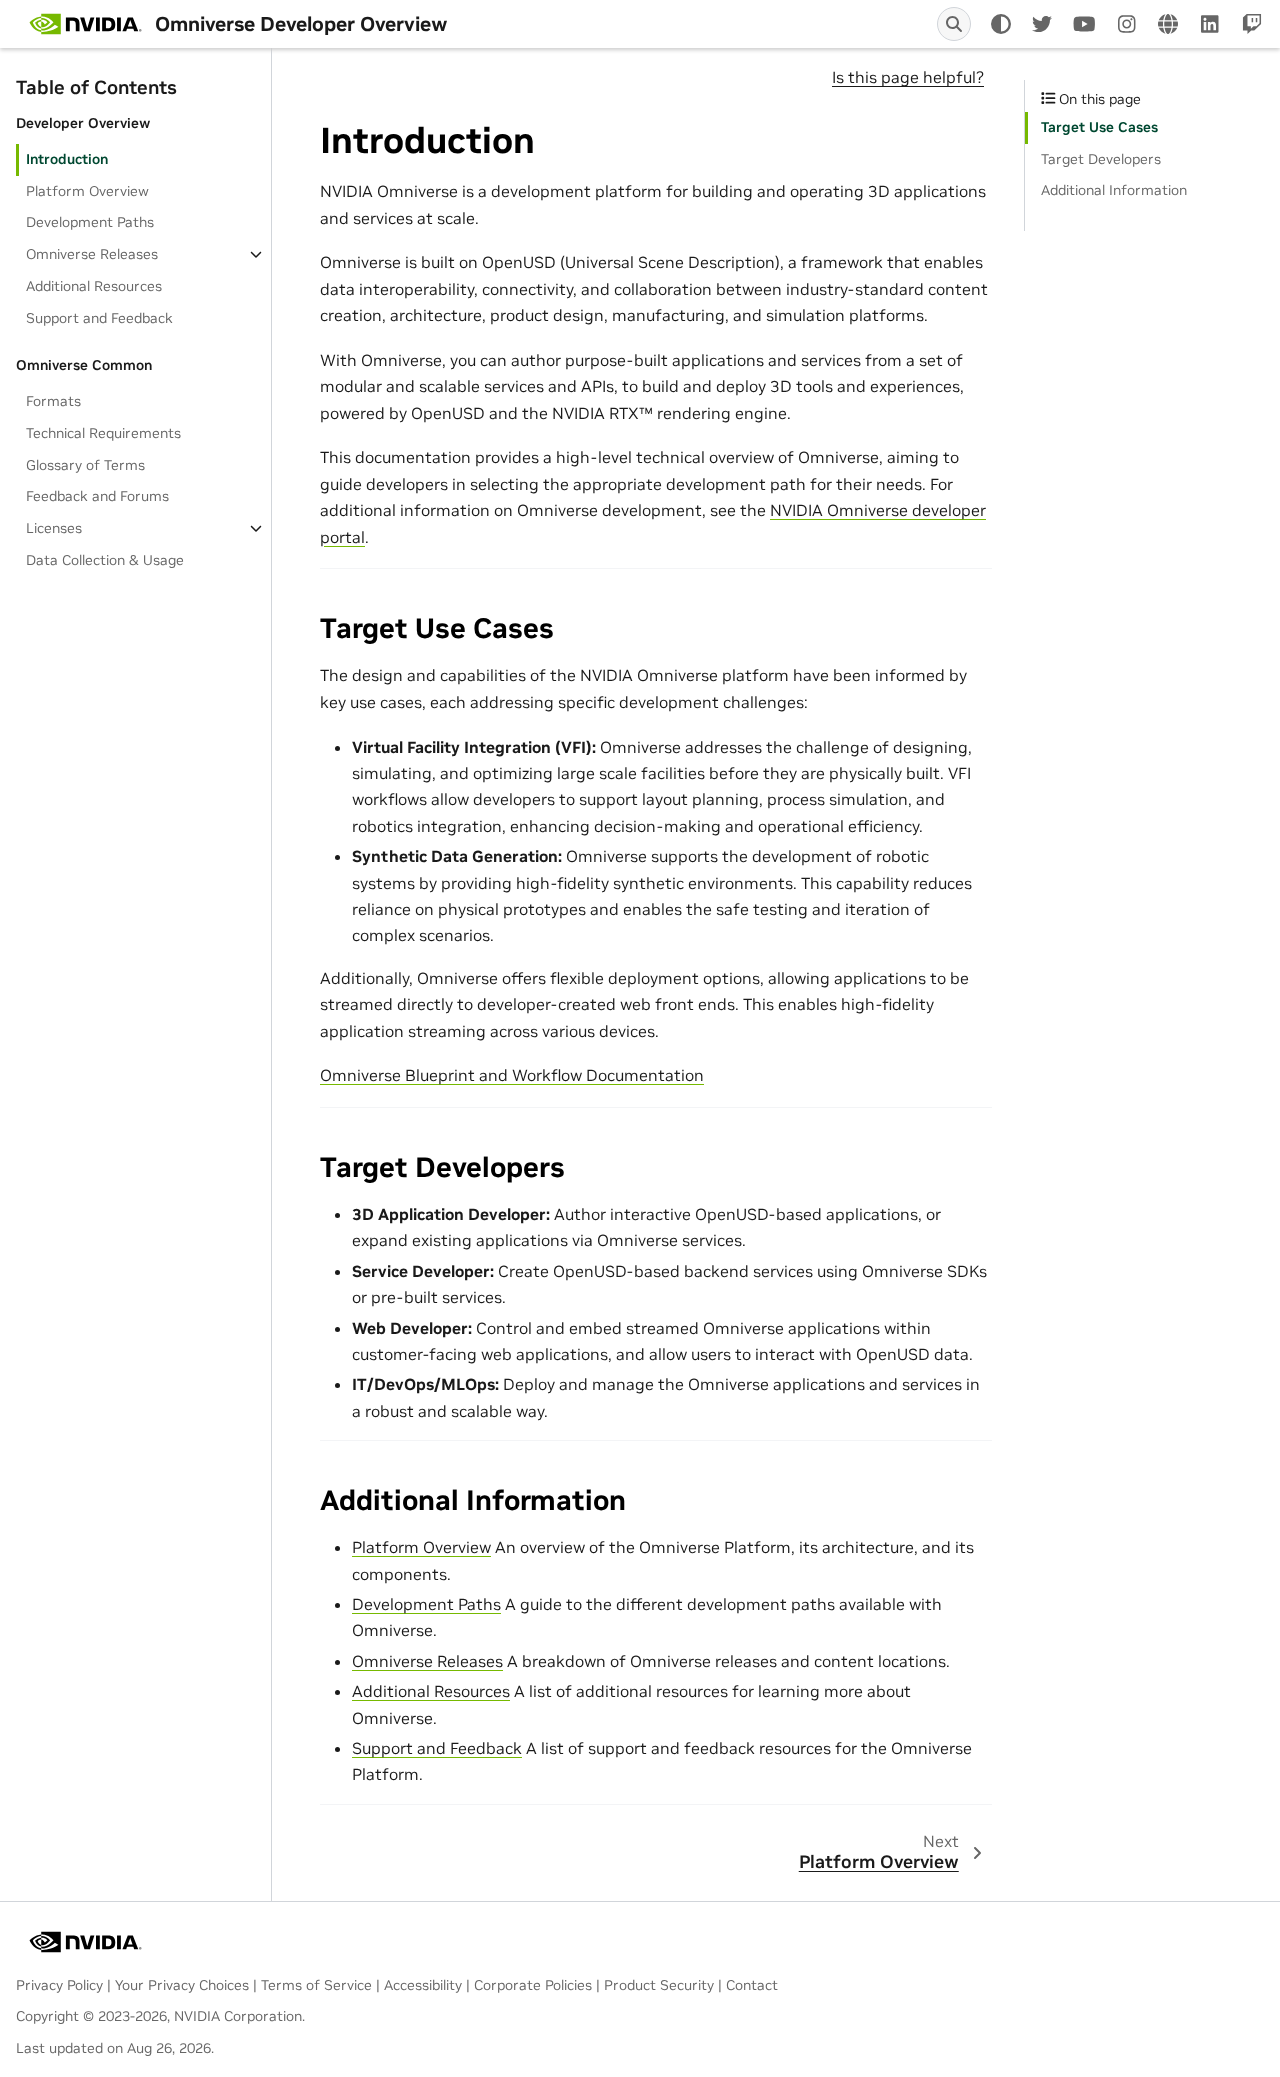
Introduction (67, 158)
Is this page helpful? (908, 77)
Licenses (54, 528)
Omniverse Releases (92, 254)
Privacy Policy (59, 1985)
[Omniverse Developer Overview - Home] (85, 24)
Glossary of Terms (85, 464)
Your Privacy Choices (182, 1985)
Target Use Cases (1099, 127)
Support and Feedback (99, 317)
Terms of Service (316, 1985)
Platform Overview (87, 190)
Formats (53, 401)
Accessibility (423, 1985)
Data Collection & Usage (105, 560)
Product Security (659, 1985)
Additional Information (1114, 190)
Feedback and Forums (97, 496)
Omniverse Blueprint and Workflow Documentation (512, 1075)
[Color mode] (1001, 24)
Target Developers (1101, 159)
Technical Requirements (103, 433)
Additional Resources (94, 286)
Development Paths (90, 222)
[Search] (954, 24)
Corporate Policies (533, 1985)
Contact (752, 1985)
